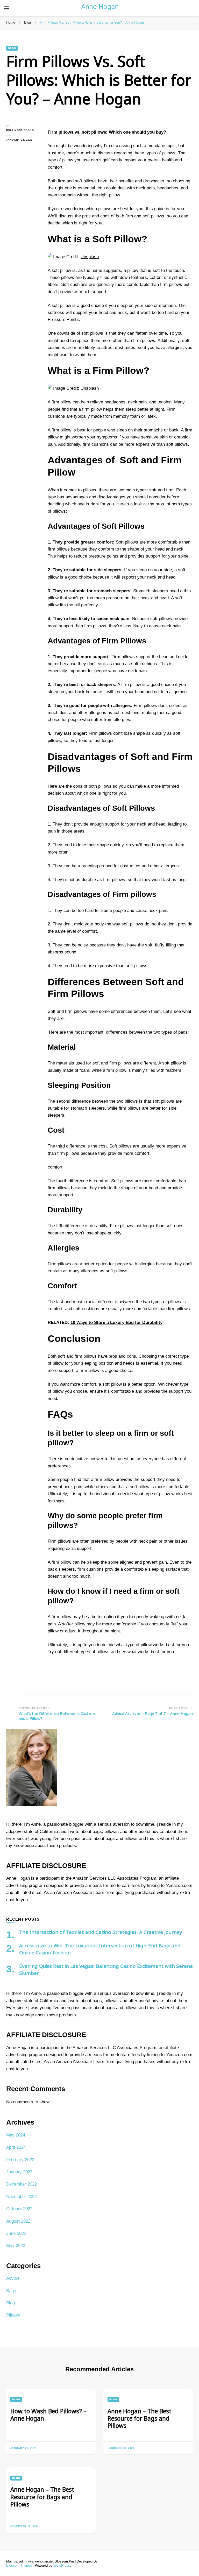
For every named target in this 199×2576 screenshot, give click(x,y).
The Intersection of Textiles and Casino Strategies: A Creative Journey (101, 1932)
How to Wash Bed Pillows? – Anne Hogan (48, 2415)
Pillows (13, 2315)
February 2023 (20, 2160)
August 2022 (18, 2221)
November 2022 (22, 2197)
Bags (11, 2291)
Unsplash (90, 257)
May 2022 (16, 2246)
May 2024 (16, 2135)
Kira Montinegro (20, 130)
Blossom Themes (19, 2565)
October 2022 (19, 2209)
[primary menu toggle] (6, 8)
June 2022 (16, 2233)
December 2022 (22, 2184)
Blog (12, 48)
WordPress (62, 2565)
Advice (13, 2278)
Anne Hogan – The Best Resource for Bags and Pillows (139, 2419)
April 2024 (16, 2147)
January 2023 (19, 2172)
